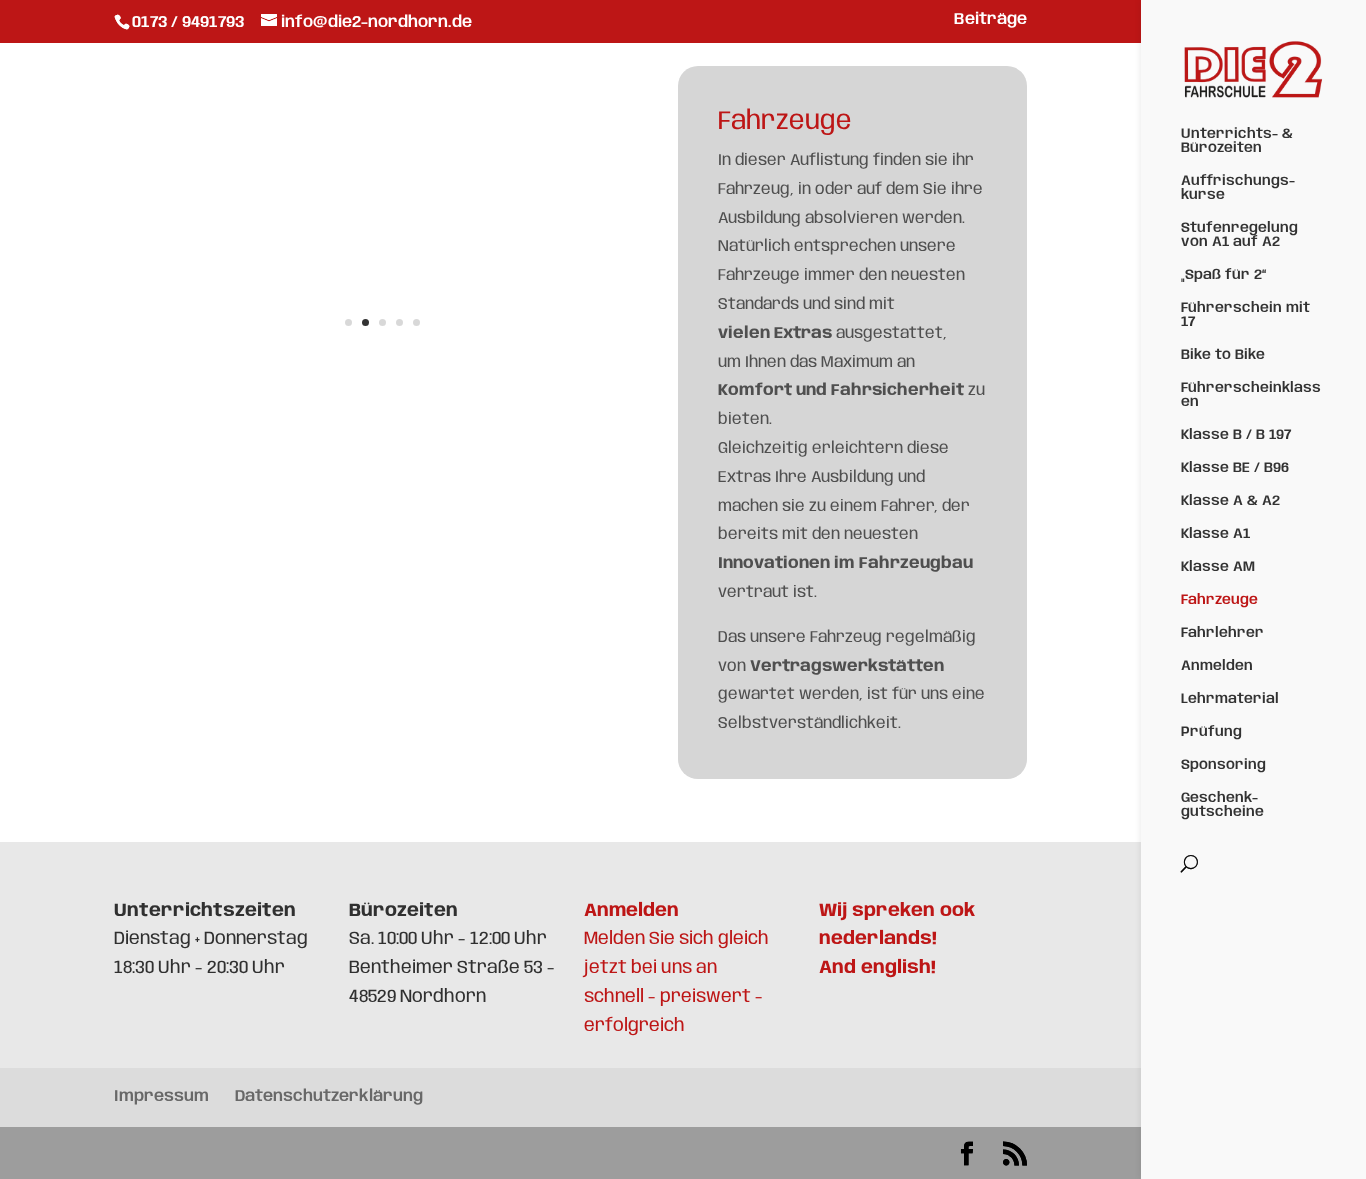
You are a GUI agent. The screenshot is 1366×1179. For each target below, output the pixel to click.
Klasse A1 (1215, 534)
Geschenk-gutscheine (1222, 805)
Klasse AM (1218, 567)
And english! (877, 968)
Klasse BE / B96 (1235, 468)
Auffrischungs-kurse (1238, 188)
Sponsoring (1223, 765)
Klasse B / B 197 (1236, 435)
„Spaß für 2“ (1223, 275)
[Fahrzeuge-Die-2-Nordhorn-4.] (382, 363)
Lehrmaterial (1230, 699)
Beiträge (990, 20)
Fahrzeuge (1219, 600)
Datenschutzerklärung (329, 1096)
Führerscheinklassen (1251, 395)
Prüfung (1211, 732)
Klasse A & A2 (1230, 501)
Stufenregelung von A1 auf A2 (1239, 235)
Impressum (161, 1096)
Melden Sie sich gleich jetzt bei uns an (676, 940)
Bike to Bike (1223, 355)
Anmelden (1217, 666)
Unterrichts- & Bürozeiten (1237, 141)
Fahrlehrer (1222, 633)
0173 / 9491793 (190, 22)
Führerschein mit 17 (1245, 315)
